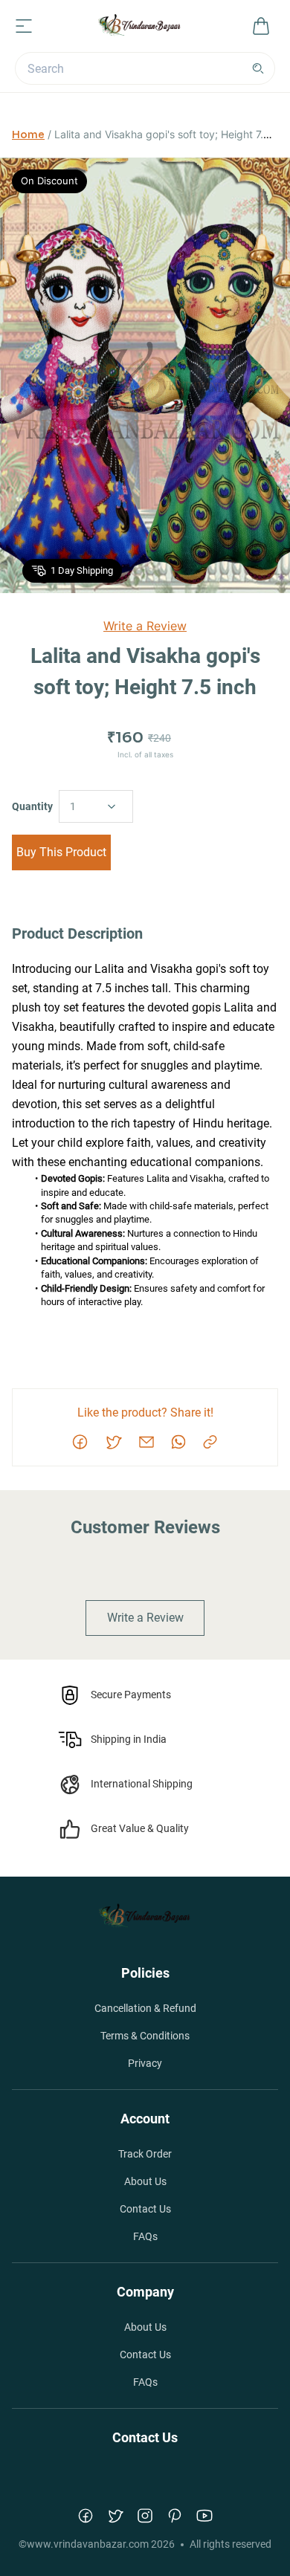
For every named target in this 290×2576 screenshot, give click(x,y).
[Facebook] (86, 2516)
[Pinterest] (175, 2516)
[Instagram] (145, 2516)
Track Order (145, 2154)
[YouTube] (204, 2516)
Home (28, 135)
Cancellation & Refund (145, 2008)
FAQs (145, 2236)
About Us (145, 2181)
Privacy (145, 2063)
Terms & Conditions (145, 2036)
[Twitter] (115, 2516)
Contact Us (145, 2209)
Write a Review (145, 626)
